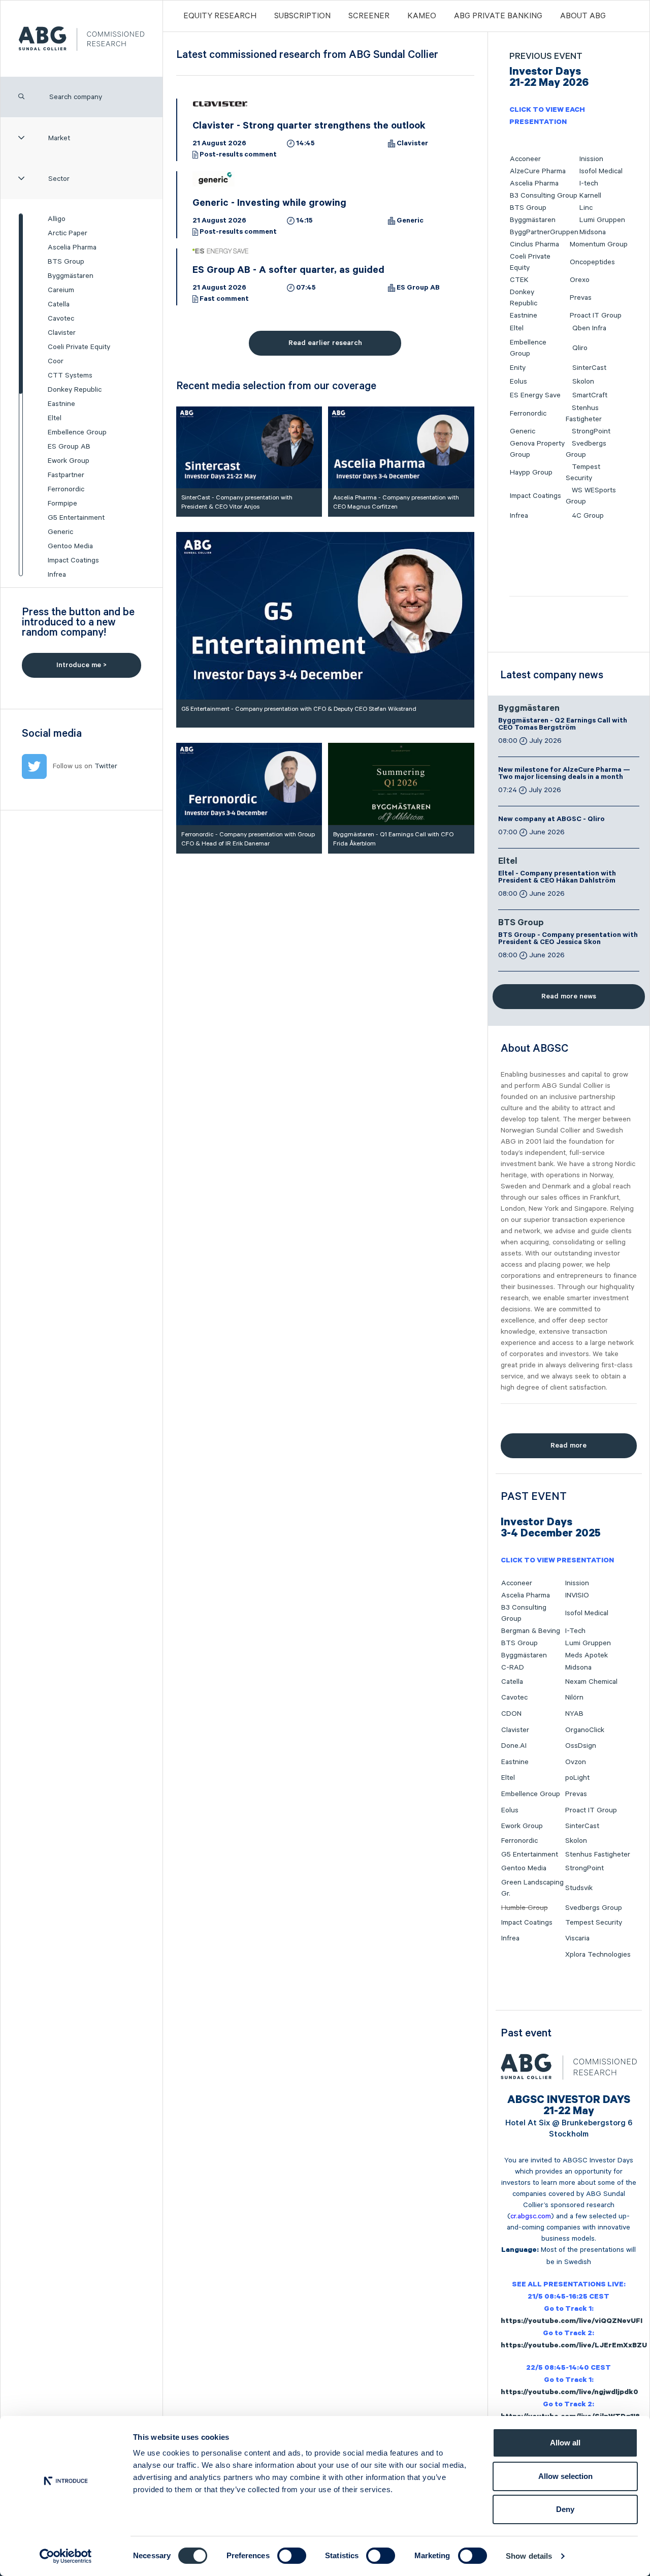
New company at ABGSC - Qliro (551, 820)
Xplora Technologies (598, 1955)
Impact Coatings (73, 560)
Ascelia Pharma (72, 247)
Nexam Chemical (591, 1682)
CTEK (519, 280)
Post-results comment (238, 155)
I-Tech (575, 1631)
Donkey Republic (75, 390)
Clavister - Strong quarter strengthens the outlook (309, 127)
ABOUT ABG (583, 16)
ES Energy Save (535, 395)
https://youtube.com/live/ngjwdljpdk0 (570, 2393)
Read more (568, 1446)
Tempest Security (594, 1923)
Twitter (106, 766)
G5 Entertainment (76, 518)
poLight (577, 1778)
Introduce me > (82, 665)
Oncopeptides (592, 262)
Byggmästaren (71, 276)
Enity (518, 368)
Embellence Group (77, 432)
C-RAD (513, 1668)
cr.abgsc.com (531, 2216)
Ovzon (576, 1762)
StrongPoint (591, 431)
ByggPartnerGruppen (544, 232)
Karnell (590, 196)
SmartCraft (590, 395)
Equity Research (220, 16)
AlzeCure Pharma (538, 171)
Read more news (569, 996)
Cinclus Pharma (534, 244)
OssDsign (581, 1746)
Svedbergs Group (594, 1908)
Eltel (55, 418)
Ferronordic (66, 489)
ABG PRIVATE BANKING (498, 16)
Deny (565, 2509)
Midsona (593, 232)
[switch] (292, 2556)
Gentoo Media (70, 546)
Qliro (580, 348)
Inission (591, 159)
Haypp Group (531, 473)
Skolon (583, 382)
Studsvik (579, 1888)
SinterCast (589, 368)
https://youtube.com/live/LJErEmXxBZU (574, 2346)
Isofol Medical (601, 171)
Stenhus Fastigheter (598, 1855)
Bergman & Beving (531, 1631)
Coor (56, 361)
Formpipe (62, 504)
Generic (60, 532)
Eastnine (61, 404)
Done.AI (514, 1746)
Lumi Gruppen (602, 220)
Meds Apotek (587, 1655)
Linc (586, 208)
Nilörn (574, 1698)
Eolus (518, 382)
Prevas (581, 298)
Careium (61, 290)
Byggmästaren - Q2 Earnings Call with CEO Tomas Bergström (563, 725)
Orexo (580, 280)
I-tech (589, 183)
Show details (529, 2556)
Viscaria (577, 1938)
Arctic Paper (68, 233)
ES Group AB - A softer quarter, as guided (288, 271)
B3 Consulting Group (544, 196)
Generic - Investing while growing (269, 204)
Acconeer (525, 159)
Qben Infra (589, 328)
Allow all (565, 2443)
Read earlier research (325, 343)
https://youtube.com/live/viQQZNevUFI (572, 2322)
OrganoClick (585, 1730)
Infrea (57, 575)
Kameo (422, 16)
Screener (369, 16)
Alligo (57, 219)
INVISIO (577, 1595)
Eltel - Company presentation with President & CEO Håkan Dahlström (557, 878)
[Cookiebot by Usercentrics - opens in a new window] (66, 2556)
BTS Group (66, 262)
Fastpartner (66, 475)
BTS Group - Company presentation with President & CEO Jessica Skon (568, 939)
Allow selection (565, 2476)
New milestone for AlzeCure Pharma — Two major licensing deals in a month (564, 774)
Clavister (62, 333)
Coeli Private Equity (79, 347)
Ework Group (69, 461)
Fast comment (224, 300)
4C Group (588, 516)
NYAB (574, 1714)
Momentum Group (599, 244)
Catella (59, 304)
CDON (511, 1714)
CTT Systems (70, 375)
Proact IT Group (596, 316)
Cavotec (61, 319)
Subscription (302, 16)
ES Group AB (69, 447)
